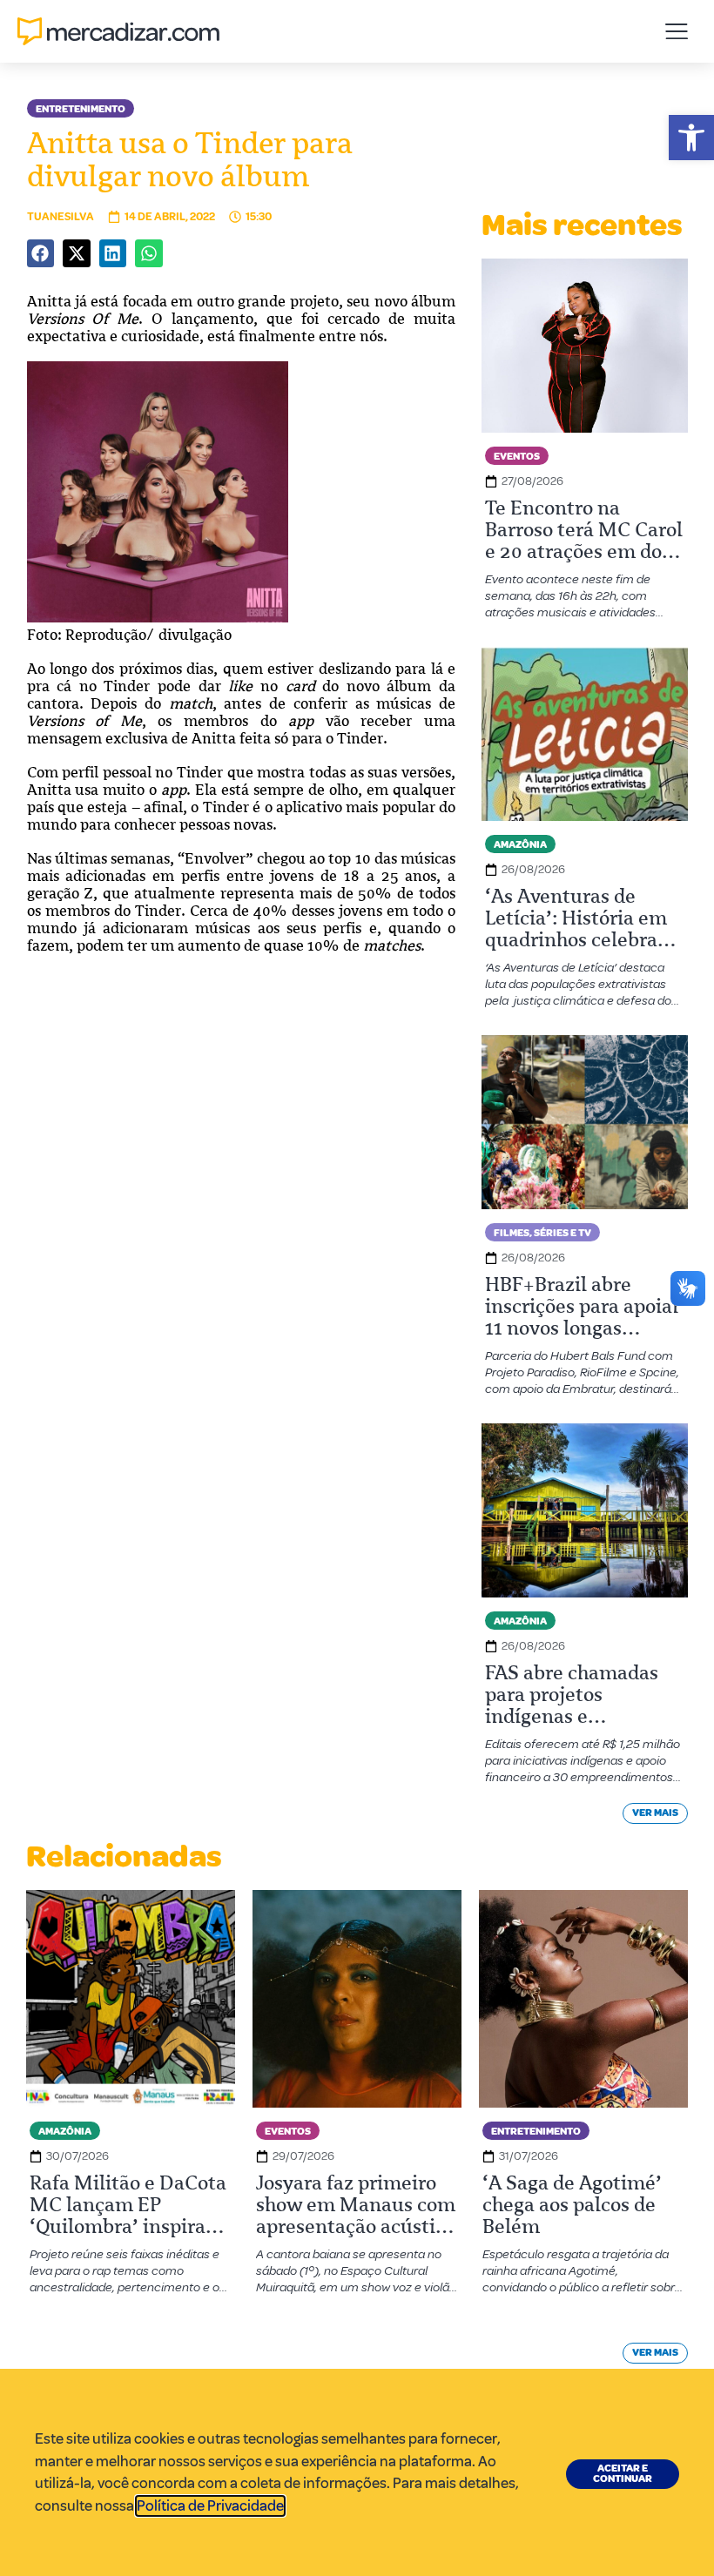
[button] (691, 138)
